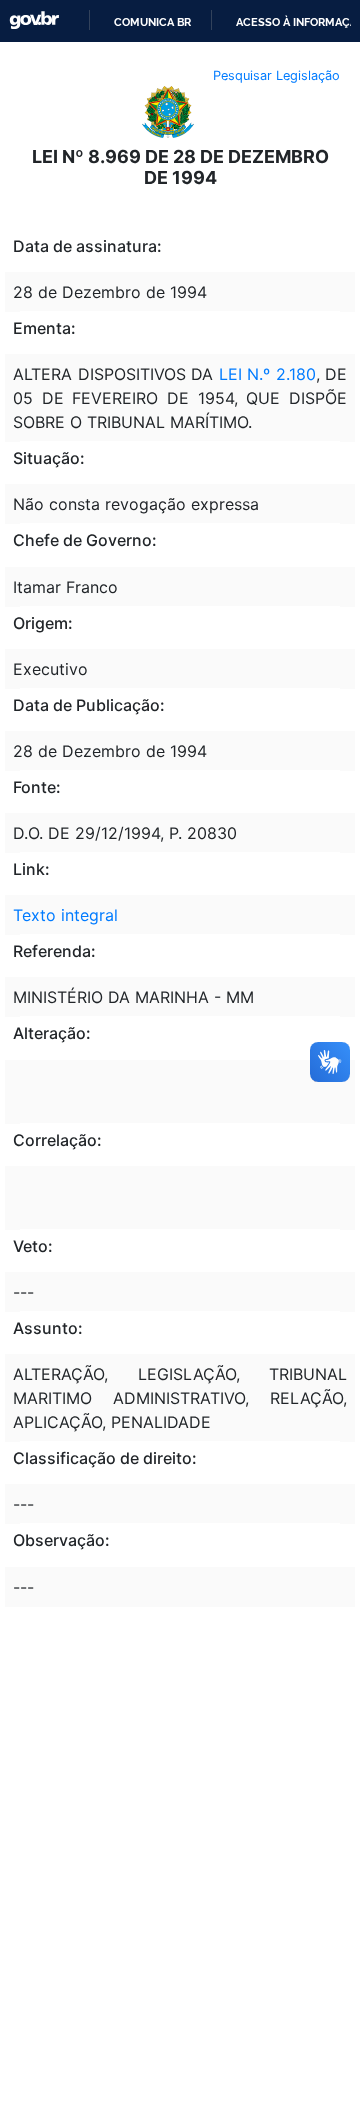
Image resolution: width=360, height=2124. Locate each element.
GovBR (34, 20)
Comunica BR (152, 22)
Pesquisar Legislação (276, 75)
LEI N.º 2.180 (267, 374)
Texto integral (65, 915)
